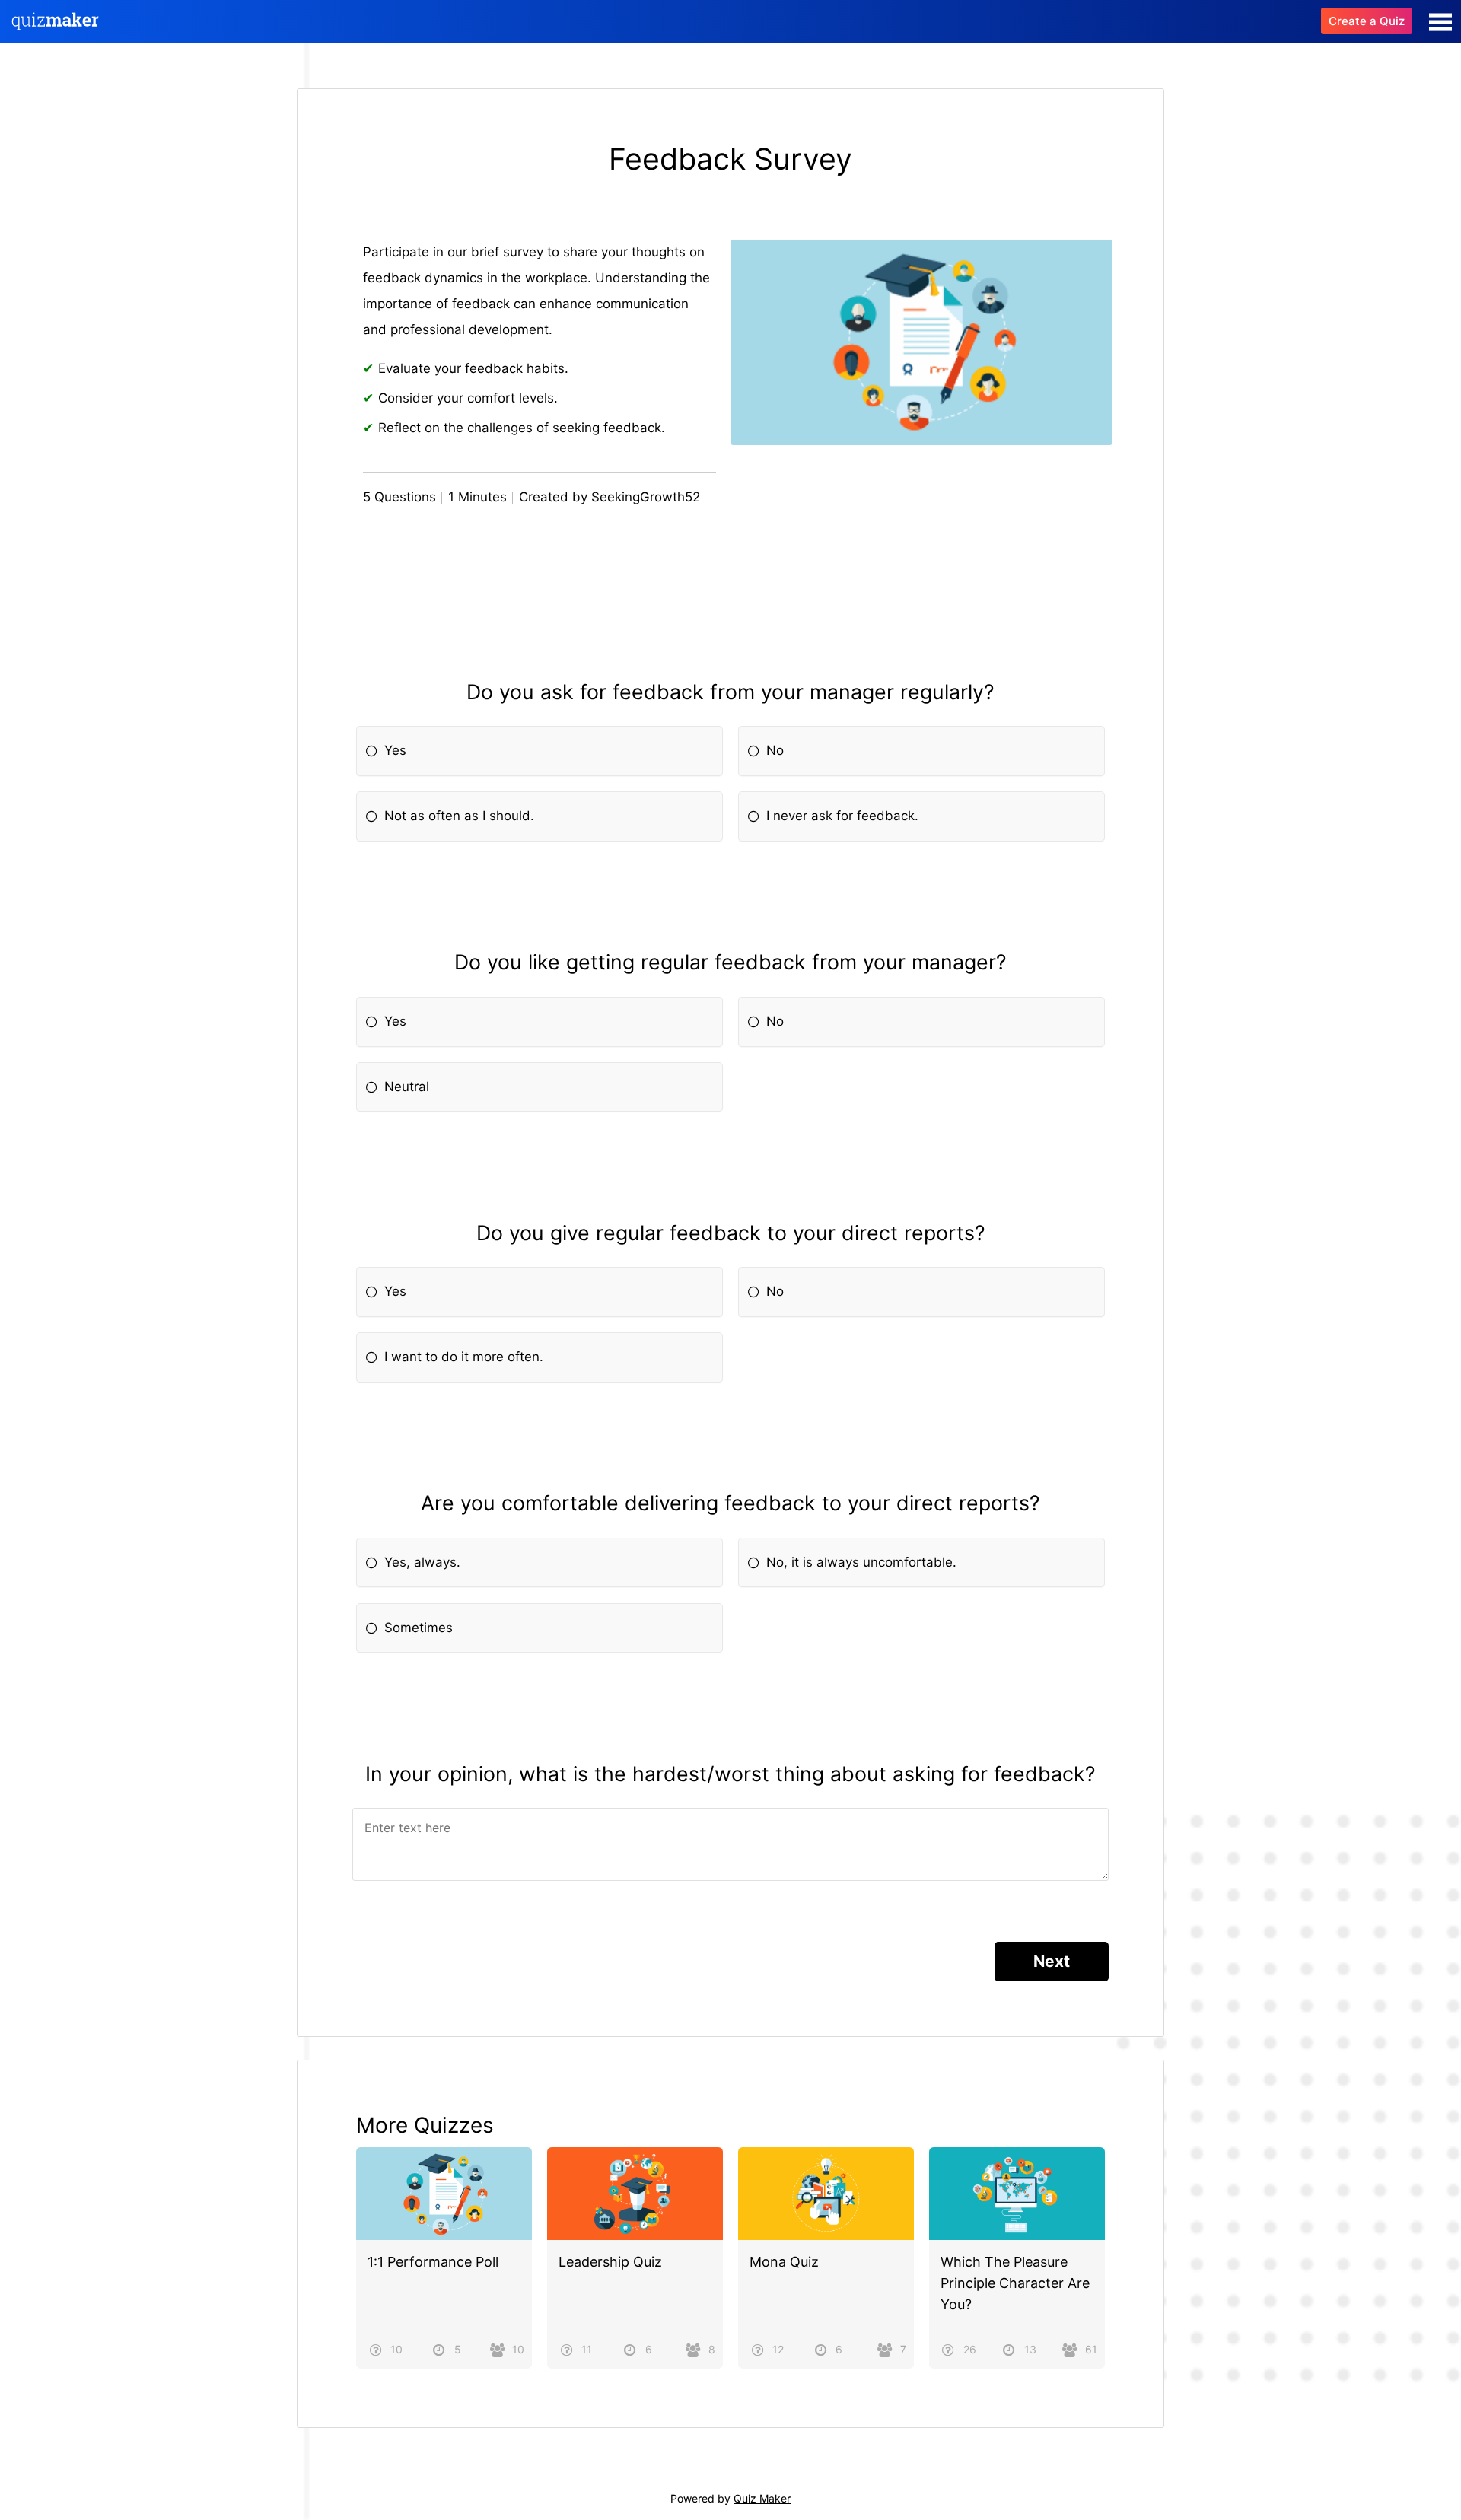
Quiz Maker (762, 2498)
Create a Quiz (1367, 21)
